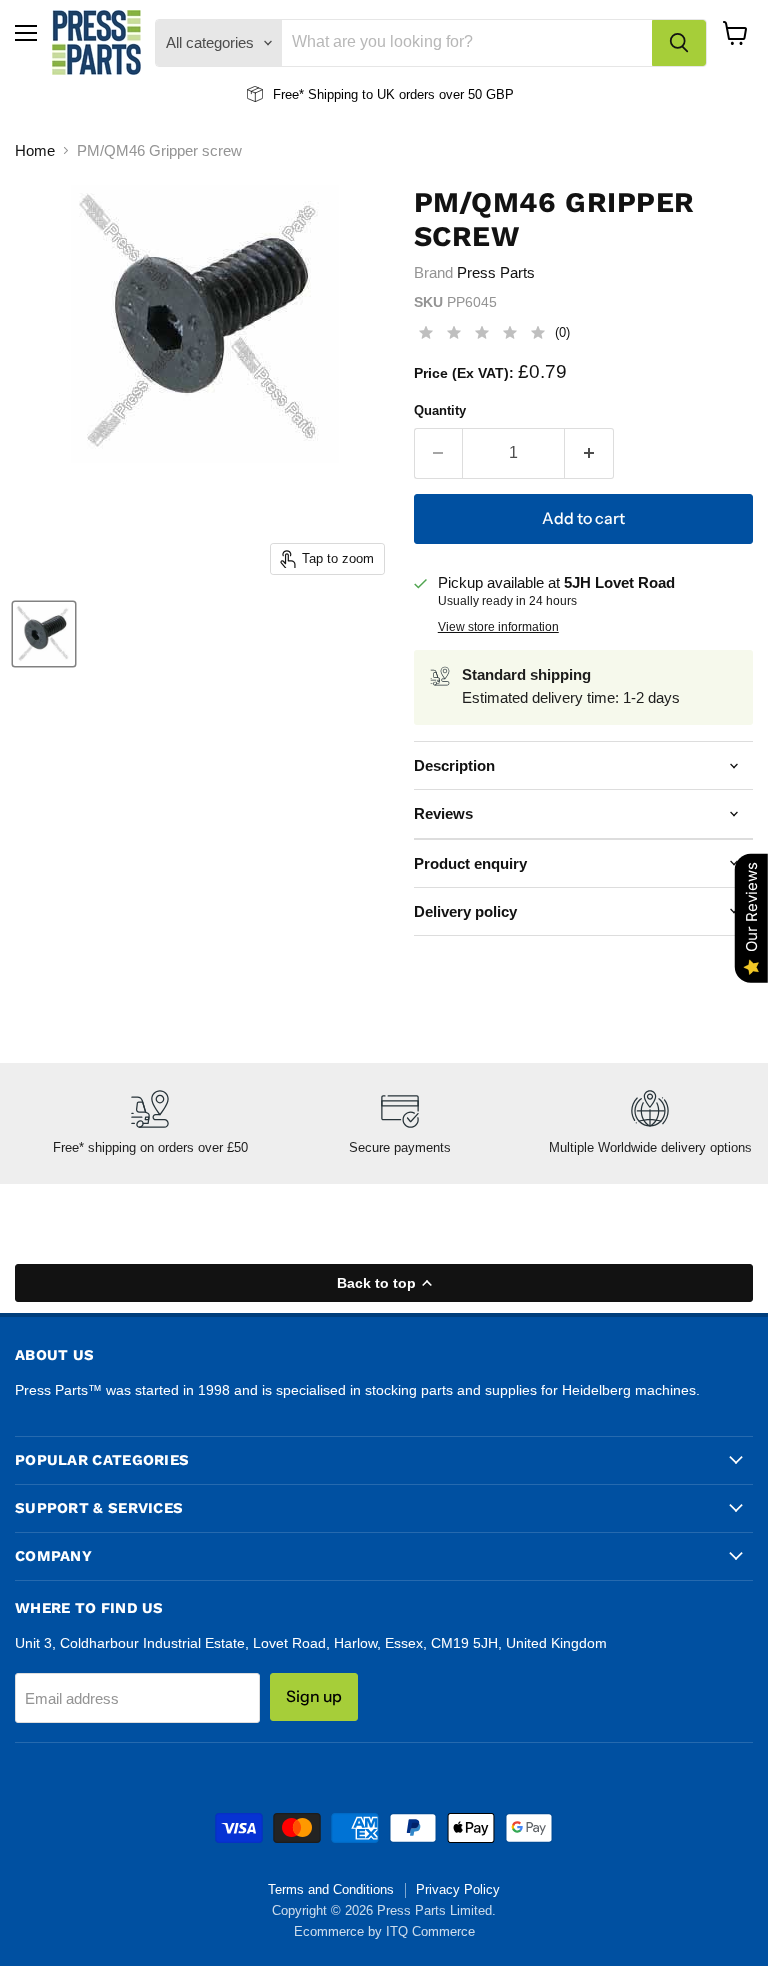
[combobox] (467, 43)
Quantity (440, 410)
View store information (498, 627)
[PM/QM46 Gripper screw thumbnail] (44, 634)
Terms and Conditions (331, 1889)
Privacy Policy (458, 1889)
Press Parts (496, 272)
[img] (482, 335)
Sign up (314, 1696)
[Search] (679, 43)
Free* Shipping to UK (334, 94)
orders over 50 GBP (454, 94)
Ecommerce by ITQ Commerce (384, 1931)
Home (35, 150)
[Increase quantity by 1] (589, 453)
